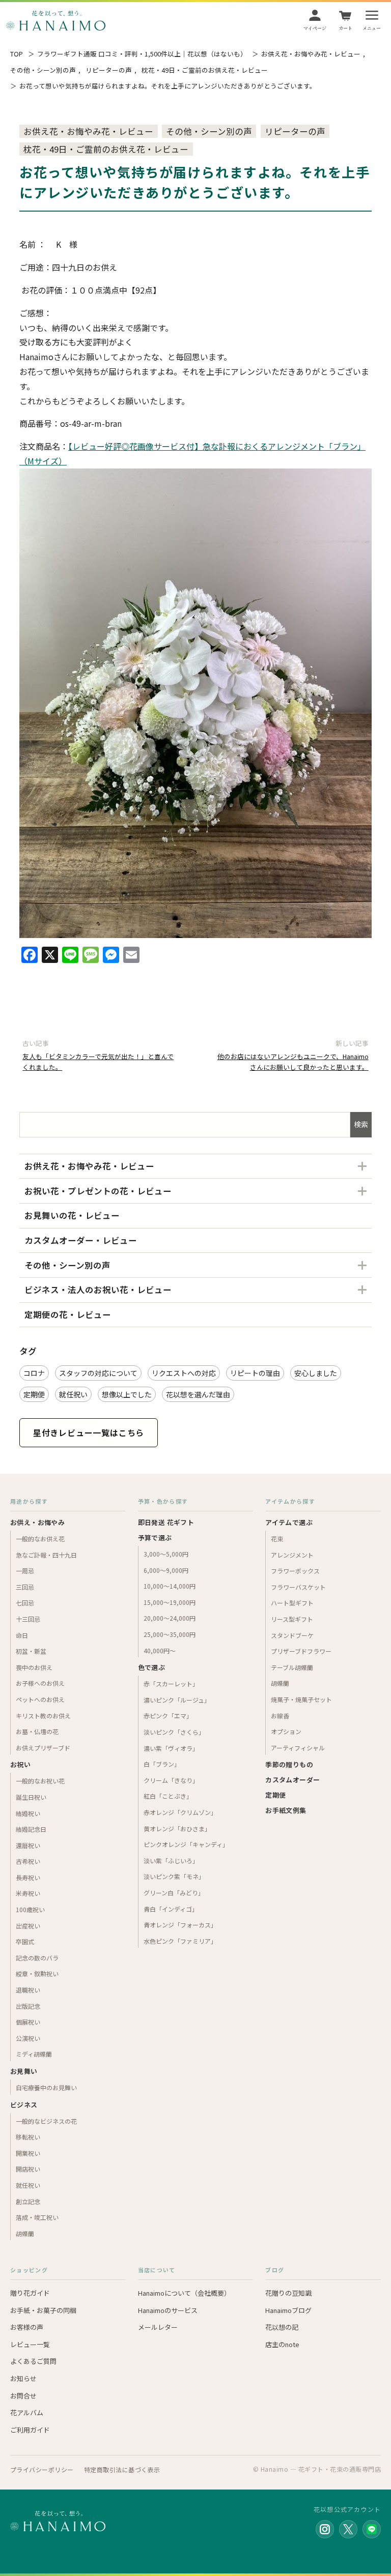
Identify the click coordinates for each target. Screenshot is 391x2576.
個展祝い (28, 2022)
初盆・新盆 (31, 1651)
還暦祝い (28, 1845)
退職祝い (28, 1990)
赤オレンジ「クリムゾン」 (180, 1812)
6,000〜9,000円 (166, 1570)
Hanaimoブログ (288, 2310)
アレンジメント (292, 1555)
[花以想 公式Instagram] (325, 2529)
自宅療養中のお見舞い (46, 2087)
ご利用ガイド (30, 2430)
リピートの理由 (255, 1373)
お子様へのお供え (40, 1683)
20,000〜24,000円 (170, 1618)
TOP (17, 54)
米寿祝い (28, 1893)
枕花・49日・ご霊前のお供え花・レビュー (205, 70)
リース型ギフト (292, 1619)
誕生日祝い (31, 1797)
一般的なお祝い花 (40, 1781)
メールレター (158, 2327)
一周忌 (25, 1571)
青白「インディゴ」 (171, 1909)
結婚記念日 (31, 1829)
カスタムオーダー (292, 1780)
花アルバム (27, 2412)
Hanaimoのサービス (168, 2310)
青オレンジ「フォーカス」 (180, 1925)
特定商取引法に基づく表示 (122, 2469)
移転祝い (28, 2137)
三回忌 (25, 1587)
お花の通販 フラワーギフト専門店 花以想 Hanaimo (56, 20)
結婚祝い (28, 1813)
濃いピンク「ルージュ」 (177, 1700)
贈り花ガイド (30, 2293)
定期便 (34, 1394)
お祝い (20, 1764)
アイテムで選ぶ (289, 1522)
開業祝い (28, 2153)
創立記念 (28, 2201)
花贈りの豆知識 (288, 2293)
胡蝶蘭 (25, 2233)
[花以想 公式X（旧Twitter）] (348, 2529)
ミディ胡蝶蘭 (34, 2054)
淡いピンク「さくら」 (174, 1732)
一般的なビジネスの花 (46, 2121)
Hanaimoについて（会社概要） (184, 2293)
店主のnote (282, 2344)
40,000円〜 (160, 1650)
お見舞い (24, 2071)
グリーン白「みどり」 (174, 1893)
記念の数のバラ (37, 1958)
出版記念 (28, 2006)
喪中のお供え (34, 1667)
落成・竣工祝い (37, 2217)
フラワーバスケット (298, 1587)
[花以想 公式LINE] (372, 2529)
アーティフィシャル (298, 1748)
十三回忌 (28, 1619)
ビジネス (24, 2105)
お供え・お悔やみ (37, 1522)
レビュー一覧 (30, 2344)
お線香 (280, 1716)
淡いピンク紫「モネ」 (174, 1876)
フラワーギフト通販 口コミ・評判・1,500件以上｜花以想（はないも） (142, 54)
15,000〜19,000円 (170, 1602)
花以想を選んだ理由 (198, 1394)
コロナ (34, 1373)
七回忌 (25, 1603)
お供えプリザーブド (43, 1748)
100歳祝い (30, 1909)
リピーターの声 (109, 70)
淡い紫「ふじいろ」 (171, 1861)
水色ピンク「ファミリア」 (180, 1941)
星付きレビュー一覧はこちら (89, 1432)
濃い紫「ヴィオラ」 (171, 1748)
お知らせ (23, 2378)
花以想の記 (282, 2327)
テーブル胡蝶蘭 (292, 1667)
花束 (277, 1539)
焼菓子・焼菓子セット (301, 1699)
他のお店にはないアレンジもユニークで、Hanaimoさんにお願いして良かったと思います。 (293, 1061)
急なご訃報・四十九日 (46, 1555)
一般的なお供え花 (40, 1539)
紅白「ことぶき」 (168, 1796)
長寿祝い (28, 1877)
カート (345, 28)
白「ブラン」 (162, 1764)
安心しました (316, 1373)
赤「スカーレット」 (171, 1684)
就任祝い (73, 1394)
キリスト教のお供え (43, 1716)
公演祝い (28, 2038)
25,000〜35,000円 (170, 1634)
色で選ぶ (152, 1667)
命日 (22, 1635)
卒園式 (25, 1941)
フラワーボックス (295, 1571)
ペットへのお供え (40, 1699)
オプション (286, 1731)
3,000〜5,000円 (166, 1554)
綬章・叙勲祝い (37, 1973)
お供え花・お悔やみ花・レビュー (311, 54)
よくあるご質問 (33, 2361)
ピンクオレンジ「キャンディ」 (186, 1844)
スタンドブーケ (292, 1635)
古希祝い (28, 1861)
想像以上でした (127, 1394)
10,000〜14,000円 (170, 1586)
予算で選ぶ (155, 1538)
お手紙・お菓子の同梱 (43, 2310)
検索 (361, 1124)
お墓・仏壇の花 (37, 1731)
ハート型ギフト (292, 1603)
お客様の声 (27, 2327)
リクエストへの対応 (184, 1373)
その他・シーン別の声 (43, 70)
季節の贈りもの (289, 1764)
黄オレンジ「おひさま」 (177, 1828)
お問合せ (23, 2396)
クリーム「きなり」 (171, 1780)
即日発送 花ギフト (166, 1522)
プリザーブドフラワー (301, 1651)
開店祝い (28, 2169)
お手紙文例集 (286, 1810)
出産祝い (28, 1926)
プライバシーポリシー (42, 2469)
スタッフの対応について (98, 1373)
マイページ (315, 28)
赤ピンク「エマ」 (168, 1716)
